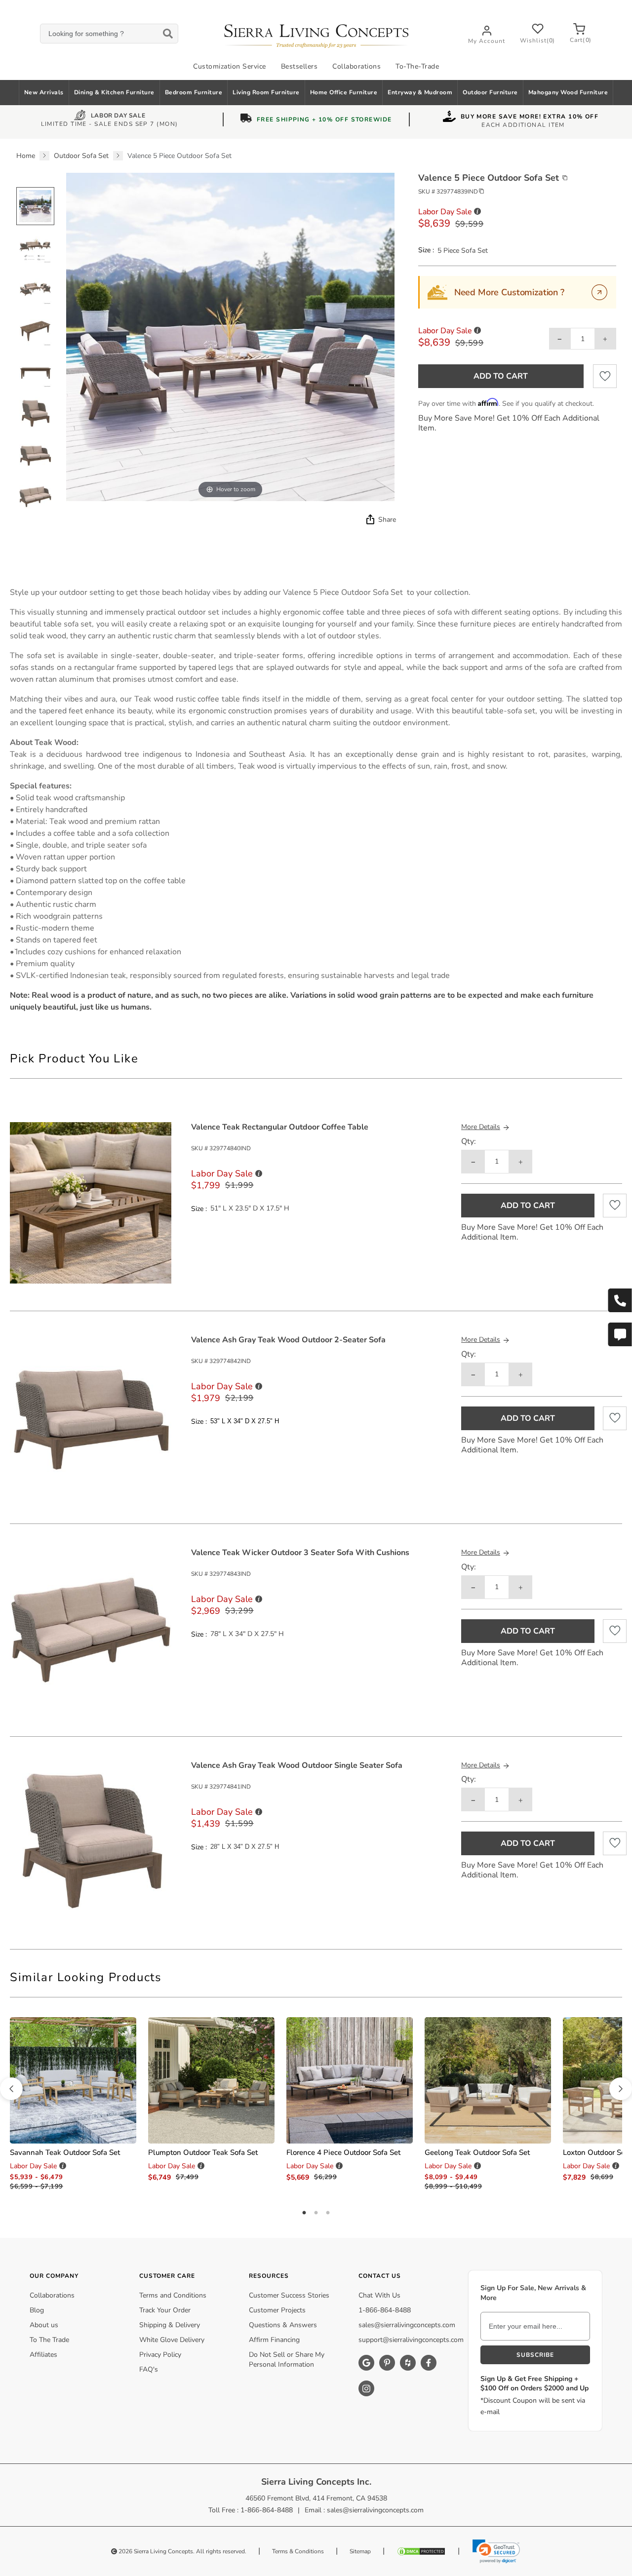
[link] (496, 2551)
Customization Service (230, 66)
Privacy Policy (160, 2355)
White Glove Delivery (172, 2340)
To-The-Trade (417, 66)
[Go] (599, 292)
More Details (481, 1127)
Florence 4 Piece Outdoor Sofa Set (343, 2152)
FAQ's (149, 2369)
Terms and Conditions (173, 2295)
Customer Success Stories (289, 2295)
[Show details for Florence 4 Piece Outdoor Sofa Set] (350, 2080)
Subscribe (535, 2355)
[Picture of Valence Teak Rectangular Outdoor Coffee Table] (91, 1202)
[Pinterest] (387, 2363)
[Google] (366, 2363)
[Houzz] (408, 2363)
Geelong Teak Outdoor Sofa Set (477, 2152)
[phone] (620, 1300)
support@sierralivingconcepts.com (411, 2340)
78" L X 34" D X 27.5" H (247, 1634)
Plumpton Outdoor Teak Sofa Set (203, 2152)
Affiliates (43, 2355)
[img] (369, 519)
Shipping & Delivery (170, 2325)
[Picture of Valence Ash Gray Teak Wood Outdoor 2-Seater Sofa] (91, 1415)
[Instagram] (366, 2388)
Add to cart (501, 376)
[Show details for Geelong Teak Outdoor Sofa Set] (488, 2080)
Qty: (469, 1142)
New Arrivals (44, 92)
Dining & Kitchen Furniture (114, 92)
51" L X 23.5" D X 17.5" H (250, 1209)
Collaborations (356, 66)
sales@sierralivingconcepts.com (407, 2325)
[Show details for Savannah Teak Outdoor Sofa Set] (73, 2080)
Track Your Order (165, 2310)
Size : (426, 250)
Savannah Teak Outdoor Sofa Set (65, 2152)
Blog (37, 2310)
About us (44, 2325)
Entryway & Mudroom (420, 92)
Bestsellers (299, 66)
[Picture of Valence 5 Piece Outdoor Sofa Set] (35, 206)
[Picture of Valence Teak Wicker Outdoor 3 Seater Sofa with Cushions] (91, 1628)
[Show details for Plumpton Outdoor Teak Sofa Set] (211, 2080)
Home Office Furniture (344, 92)
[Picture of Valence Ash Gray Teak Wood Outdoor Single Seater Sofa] (91, 1841)
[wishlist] (605, 376)
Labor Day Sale (118, 117)
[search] (109, 34)
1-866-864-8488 (385, 2310)
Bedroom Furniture (194, 92)
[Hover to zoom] (230, 336)
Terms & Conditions (298, 2551)
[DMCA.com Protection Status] (421, 2551)
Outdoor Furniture (490, 92)
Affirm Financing (274, 2340)
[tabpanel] (316, 800)
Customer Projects (277, 2310)
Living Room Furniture (266, 92)
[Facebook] (429, 2363)
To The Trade (49, 2340)
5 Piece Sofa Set (463, 251)
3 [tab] (328, 2213)
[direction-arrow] (11, 2089)
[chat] (620, 1334)
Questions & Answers (283, 2325)
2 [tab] (316, 2213)
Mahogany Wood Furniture (568, 92)
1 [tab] (304, 2213)
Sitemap (360, 2551)
